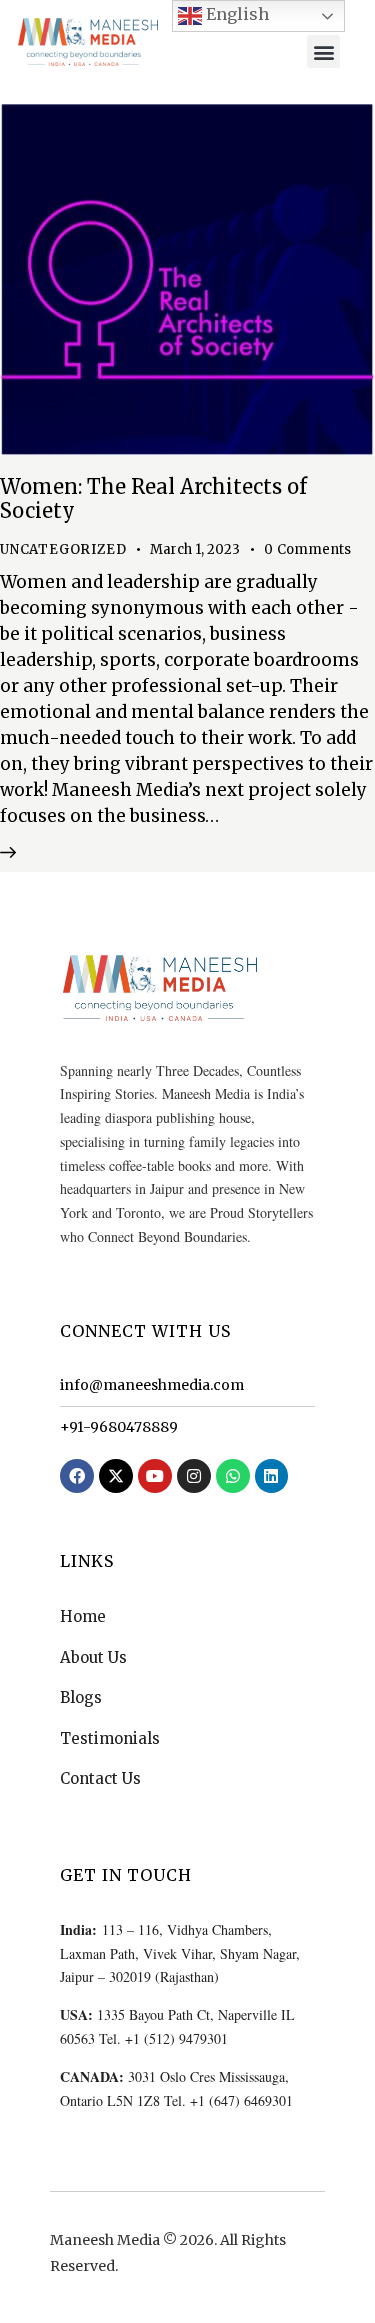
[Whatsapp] (233, 1476)
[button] (323, 51)
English (235, 14)
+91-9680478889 (119, 1427)
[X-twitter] (116, 1476)
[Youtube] (155, 1476)
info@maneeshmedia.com (152, 1385)
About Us (93, 1657)
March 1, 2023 (195, 549)
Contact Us (100, 1778)
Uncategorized (63, 549)
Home (83, 1616)
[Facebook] (77, 1476)
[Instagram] (194, 1476)
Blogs (81, 1697)
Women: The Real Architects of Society (153, 498)
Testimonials (110, 1738)
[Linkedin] (272, 1476)
